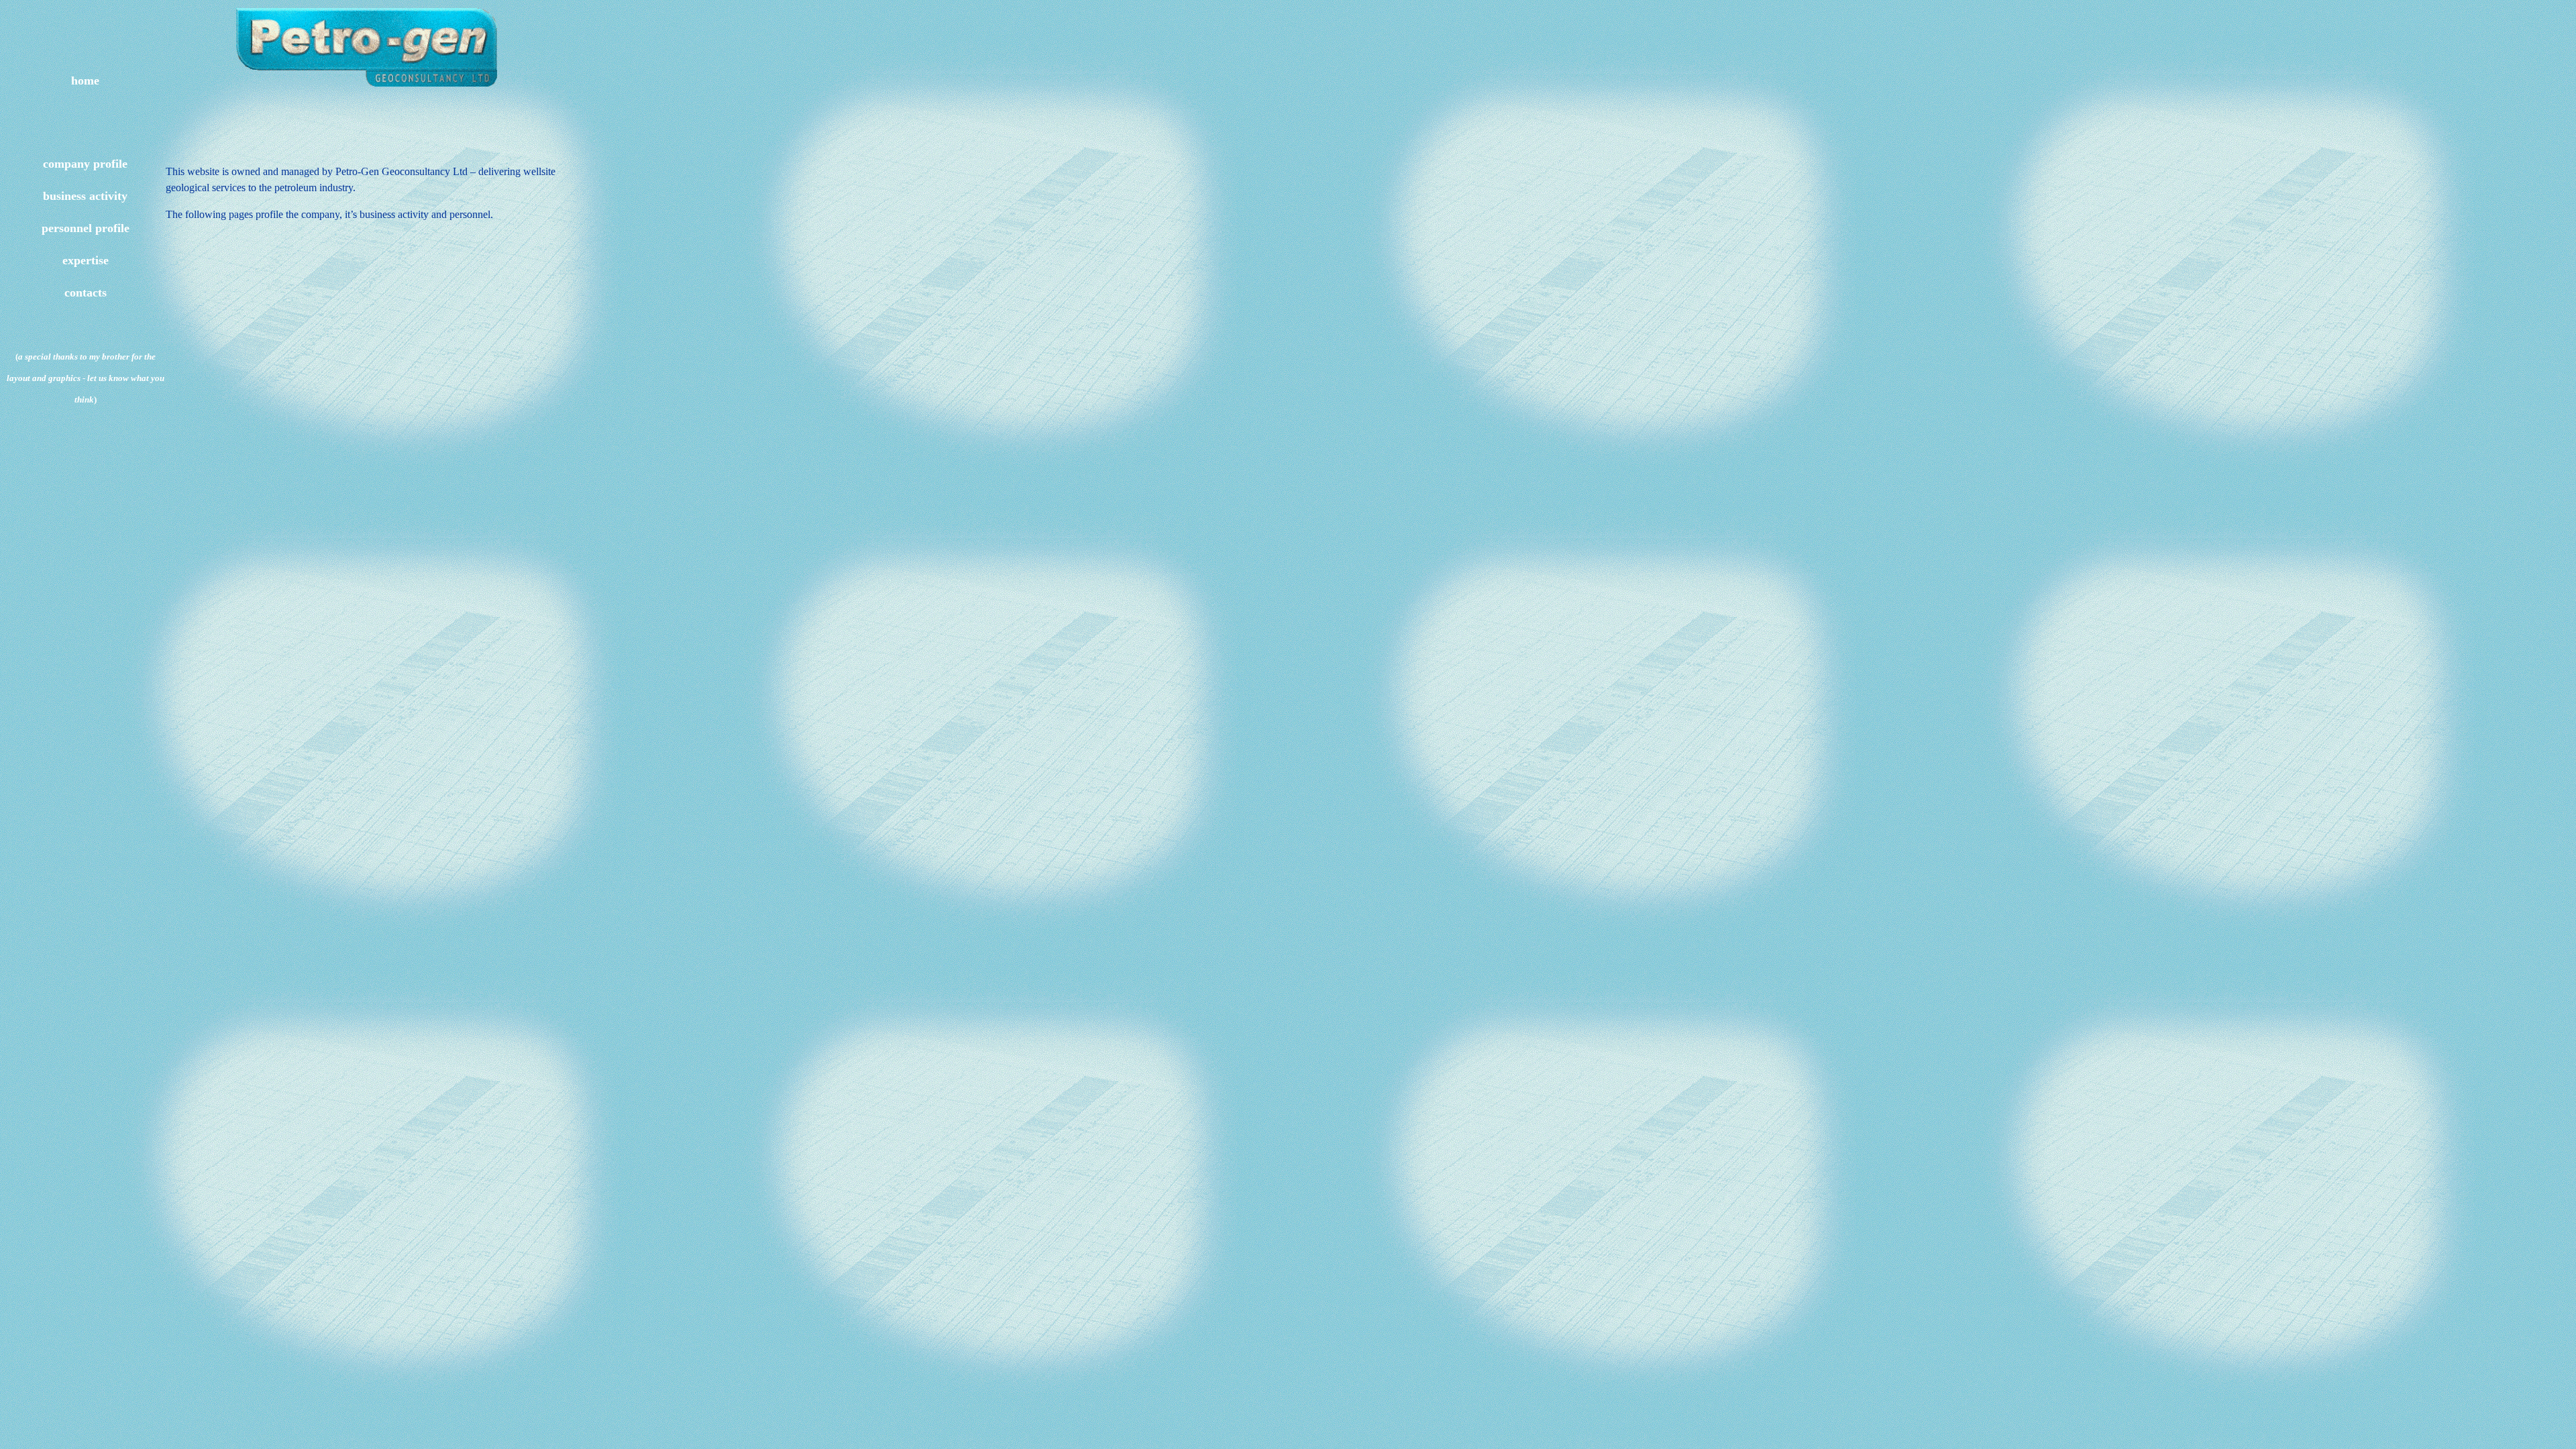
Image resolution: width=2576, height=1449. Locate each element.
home (85, 80)
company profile (85, 164)
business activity (85, 196)
